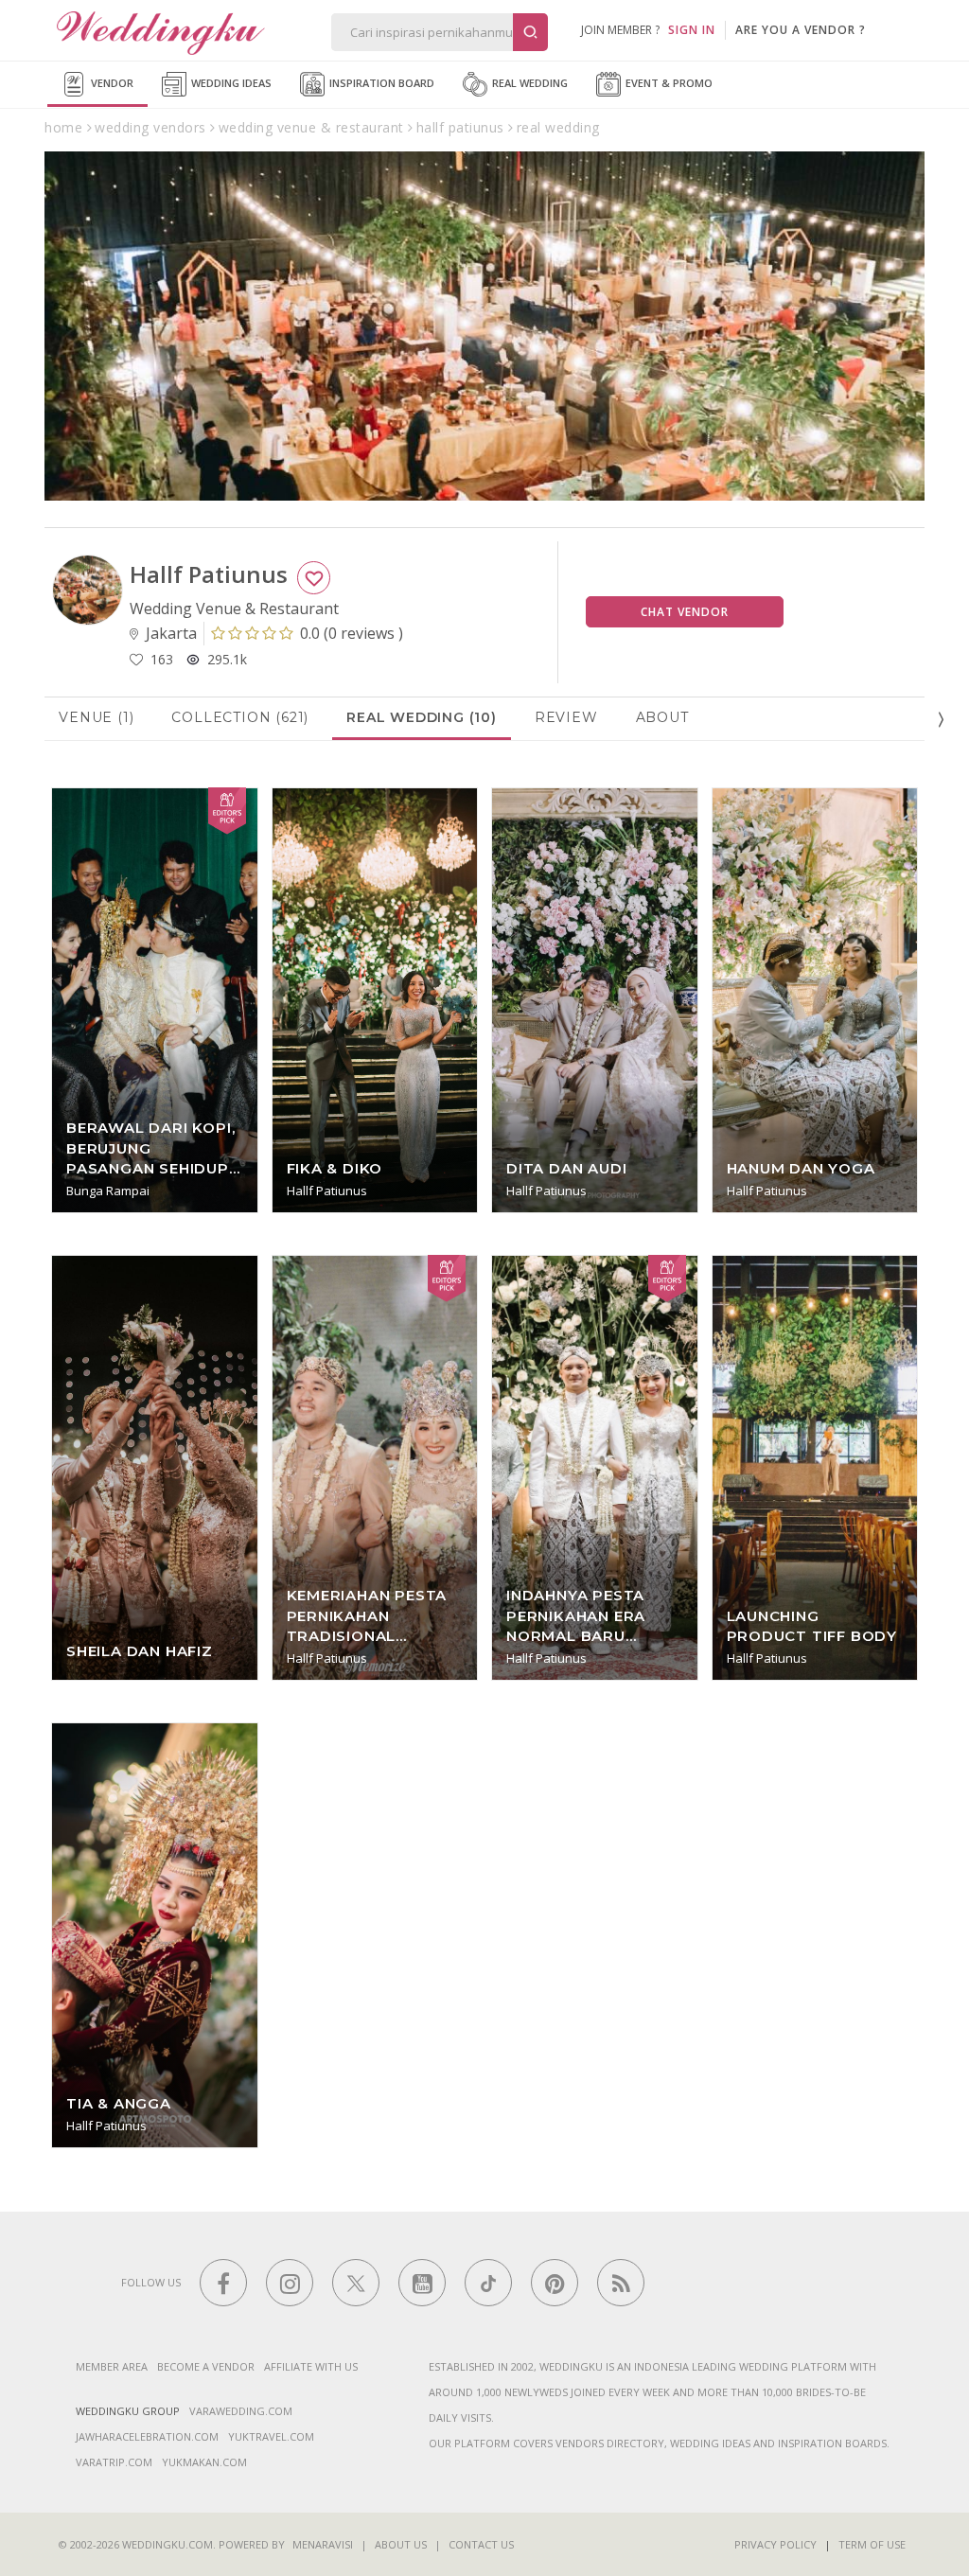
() (352, 633)
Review (566, 717)
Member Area (112, 2366)
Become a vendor (206, 2366)
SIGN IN (692, 30)
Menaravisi (323, 2544)
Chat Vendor (685, 612)
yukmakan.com (204, 2462)
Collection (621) (240, 717)
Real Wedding (529, 83)
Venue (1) (96, 717)
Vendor (111, 83)
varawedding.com (241, 2411)
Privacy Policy (775, 2544)
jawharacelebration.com (147, 2436)
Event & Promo (668, 83)
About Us (401, 2544)
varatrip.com (114, 2462)
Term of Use (872, 2544)
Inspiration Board (380, 83)
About (662, 717)
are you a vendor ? (801, 30)
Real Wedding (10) (422, 717)
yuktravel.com (271, 2436)
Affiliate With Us (311, 2366)
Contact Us (481, 2544)
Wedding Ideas (230, 83)
